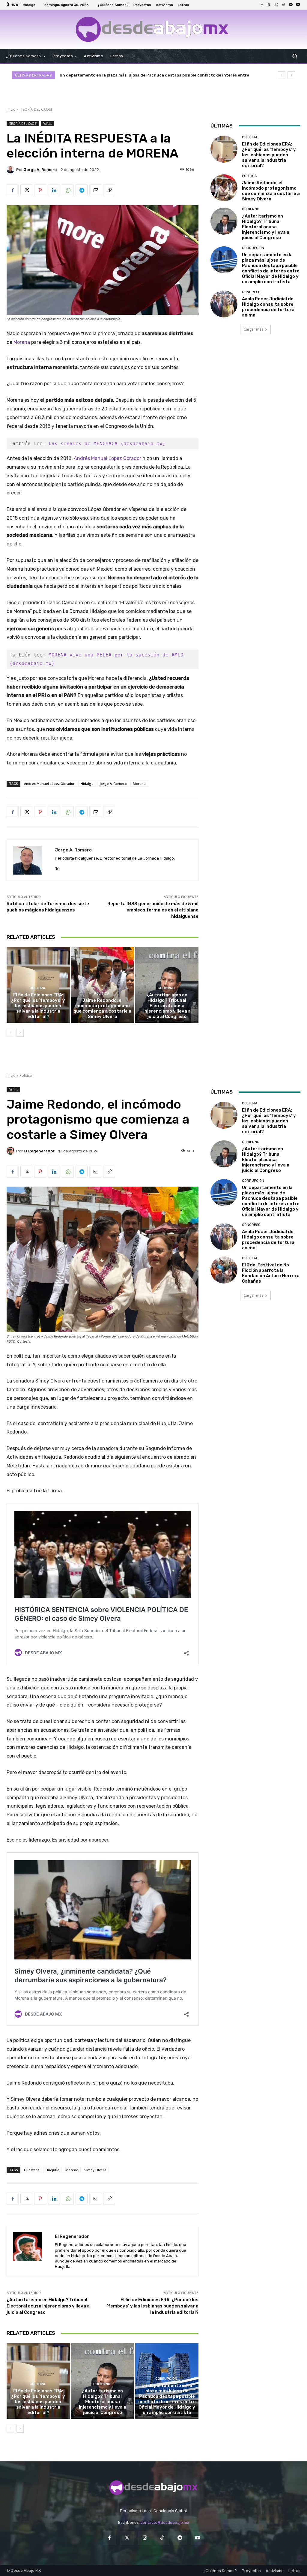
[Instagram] (276, 5)
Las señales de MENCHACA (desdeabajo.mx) (107, 444)
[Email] (95, 190)
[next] (291, 75)
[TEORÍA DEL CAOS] (36, 109)
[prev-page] (10, 1033)
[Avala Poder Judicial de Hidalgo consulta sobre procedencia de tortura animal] (224, 304)
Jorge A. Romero (40, 170)
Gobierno (166, 988)
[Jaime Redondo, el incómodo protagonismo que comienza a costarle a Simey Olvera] (103, 985)
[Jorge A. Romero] (11, 170)
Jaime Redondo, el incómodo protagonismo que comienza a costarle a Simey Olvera (102, 1008)
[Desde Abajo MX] (152, 29)
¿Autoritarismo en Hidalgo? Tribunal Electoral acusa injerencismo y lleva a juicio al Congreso (167, 1006)
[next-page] (20, 1033)
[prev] (282, 75)
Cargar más (253, 329)
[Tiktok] (284, 5)
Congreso (251, 292)
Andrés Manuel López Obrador (107, 458)
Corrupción (253, 248)
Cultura (37, 988)
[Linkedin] (54, 190)
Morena (22, 342)
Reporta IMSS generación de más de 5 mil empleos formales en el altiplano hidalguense (153, 910)
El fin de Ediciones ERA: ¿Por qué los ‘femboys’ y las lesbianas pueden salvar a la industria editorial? (38, 1006)
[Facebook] (262, 5)
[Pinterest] (40, 190)
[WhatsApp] (68, 190)
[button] (295, 56)
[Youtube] (298, 5)
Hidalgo (87, 784)
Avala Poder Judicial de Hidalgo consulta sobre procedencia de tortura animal (138, 75)
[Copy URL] (109, 190)
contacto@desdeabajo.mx (165, 2522)
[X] (26, 190)
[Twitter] (269, 5)
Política (48, 124)
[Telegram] (291, 5)
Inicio (11, 109)
